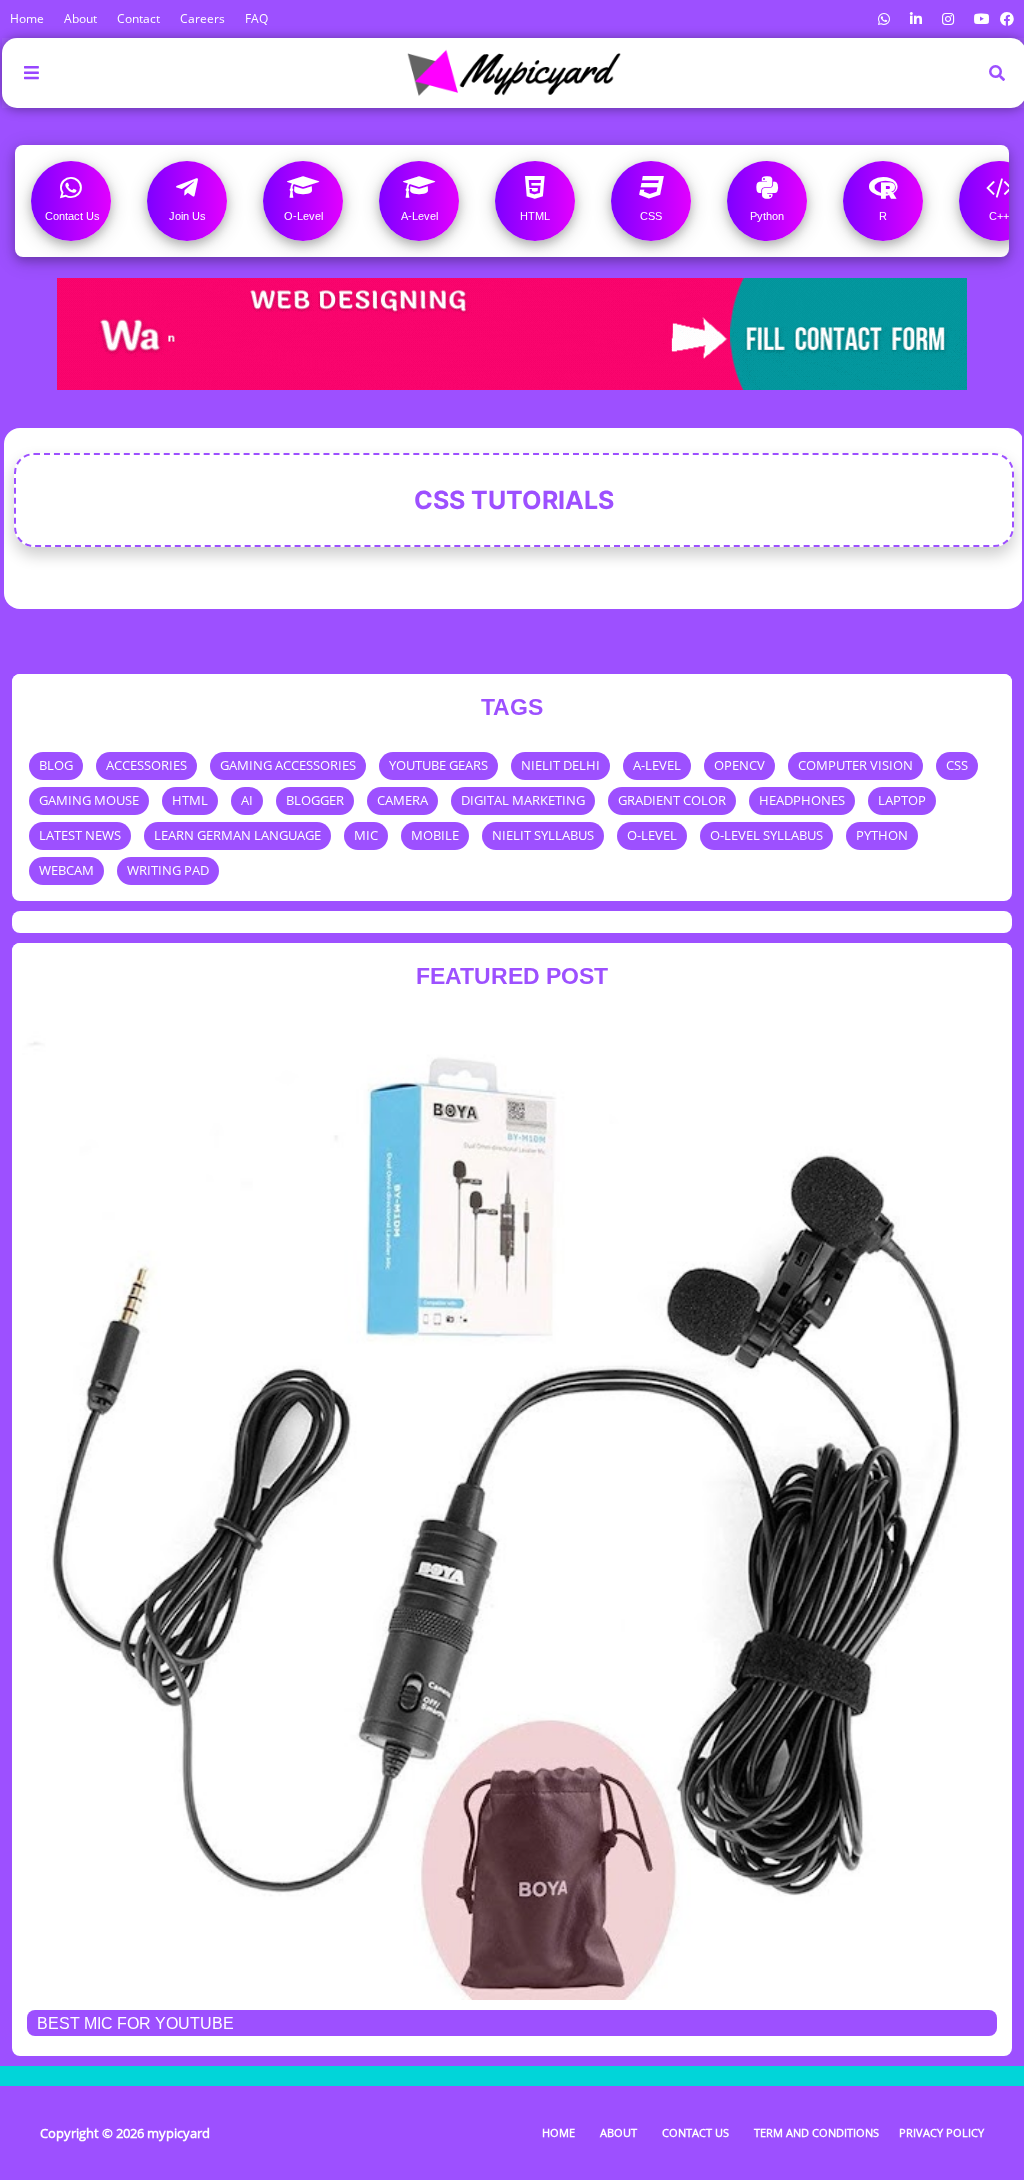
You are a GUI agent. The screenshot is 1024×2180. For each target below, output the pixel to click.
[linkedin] (916, 19)
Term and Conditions (816, 2132)
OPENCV (739, 765)
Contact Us (695, 2132)
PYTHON (882, 835)
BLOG (56, 765)
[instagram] (948, 19)
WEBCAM (66, 870)
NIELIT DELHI (560, 765)
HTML (190, 800)
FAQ (256, 18)
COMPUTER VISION (855, 765)
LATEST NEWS (80, 835)
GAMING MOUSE (89, 800)
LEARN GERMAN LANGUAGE (237, 835)
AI (247, 800)
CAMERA (402, 800)
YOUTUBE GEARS (438, 765)
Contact (138, 18)
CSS (957, 765)
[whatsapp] (884, 19)
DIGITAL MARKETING (523, 800)
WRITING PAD (168, 870)
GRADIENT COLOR (672, 800)
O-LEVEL (652, 835)
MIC (366, 835)
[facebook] (1004, 19)
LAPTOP (902, 800)
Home (27, 18)
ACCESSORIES (146, 765)
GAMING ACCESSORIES (288, 765)
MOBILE (435, 835)
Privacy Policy (941, 2132)
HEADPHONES (802, 800)
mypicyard (178, 2133)
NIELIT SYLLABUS (543, 835)
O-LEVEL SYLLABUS (766, 835)
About (80, 18)
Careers (202, 18)
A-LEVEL (657, 765)
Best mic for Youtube (135, 2023)
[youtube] (982, 19)
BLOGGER (315, 800)
